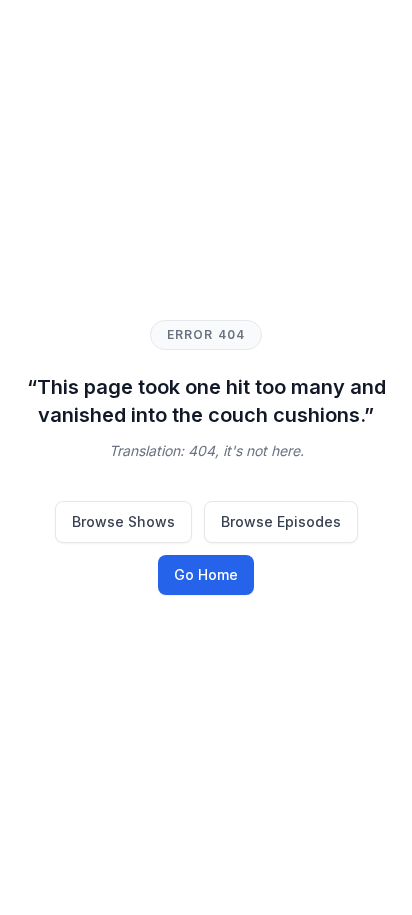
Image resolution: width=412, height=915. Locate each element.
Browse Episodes (281, 521)
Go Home (206, 574)
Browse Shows (123, 521)
